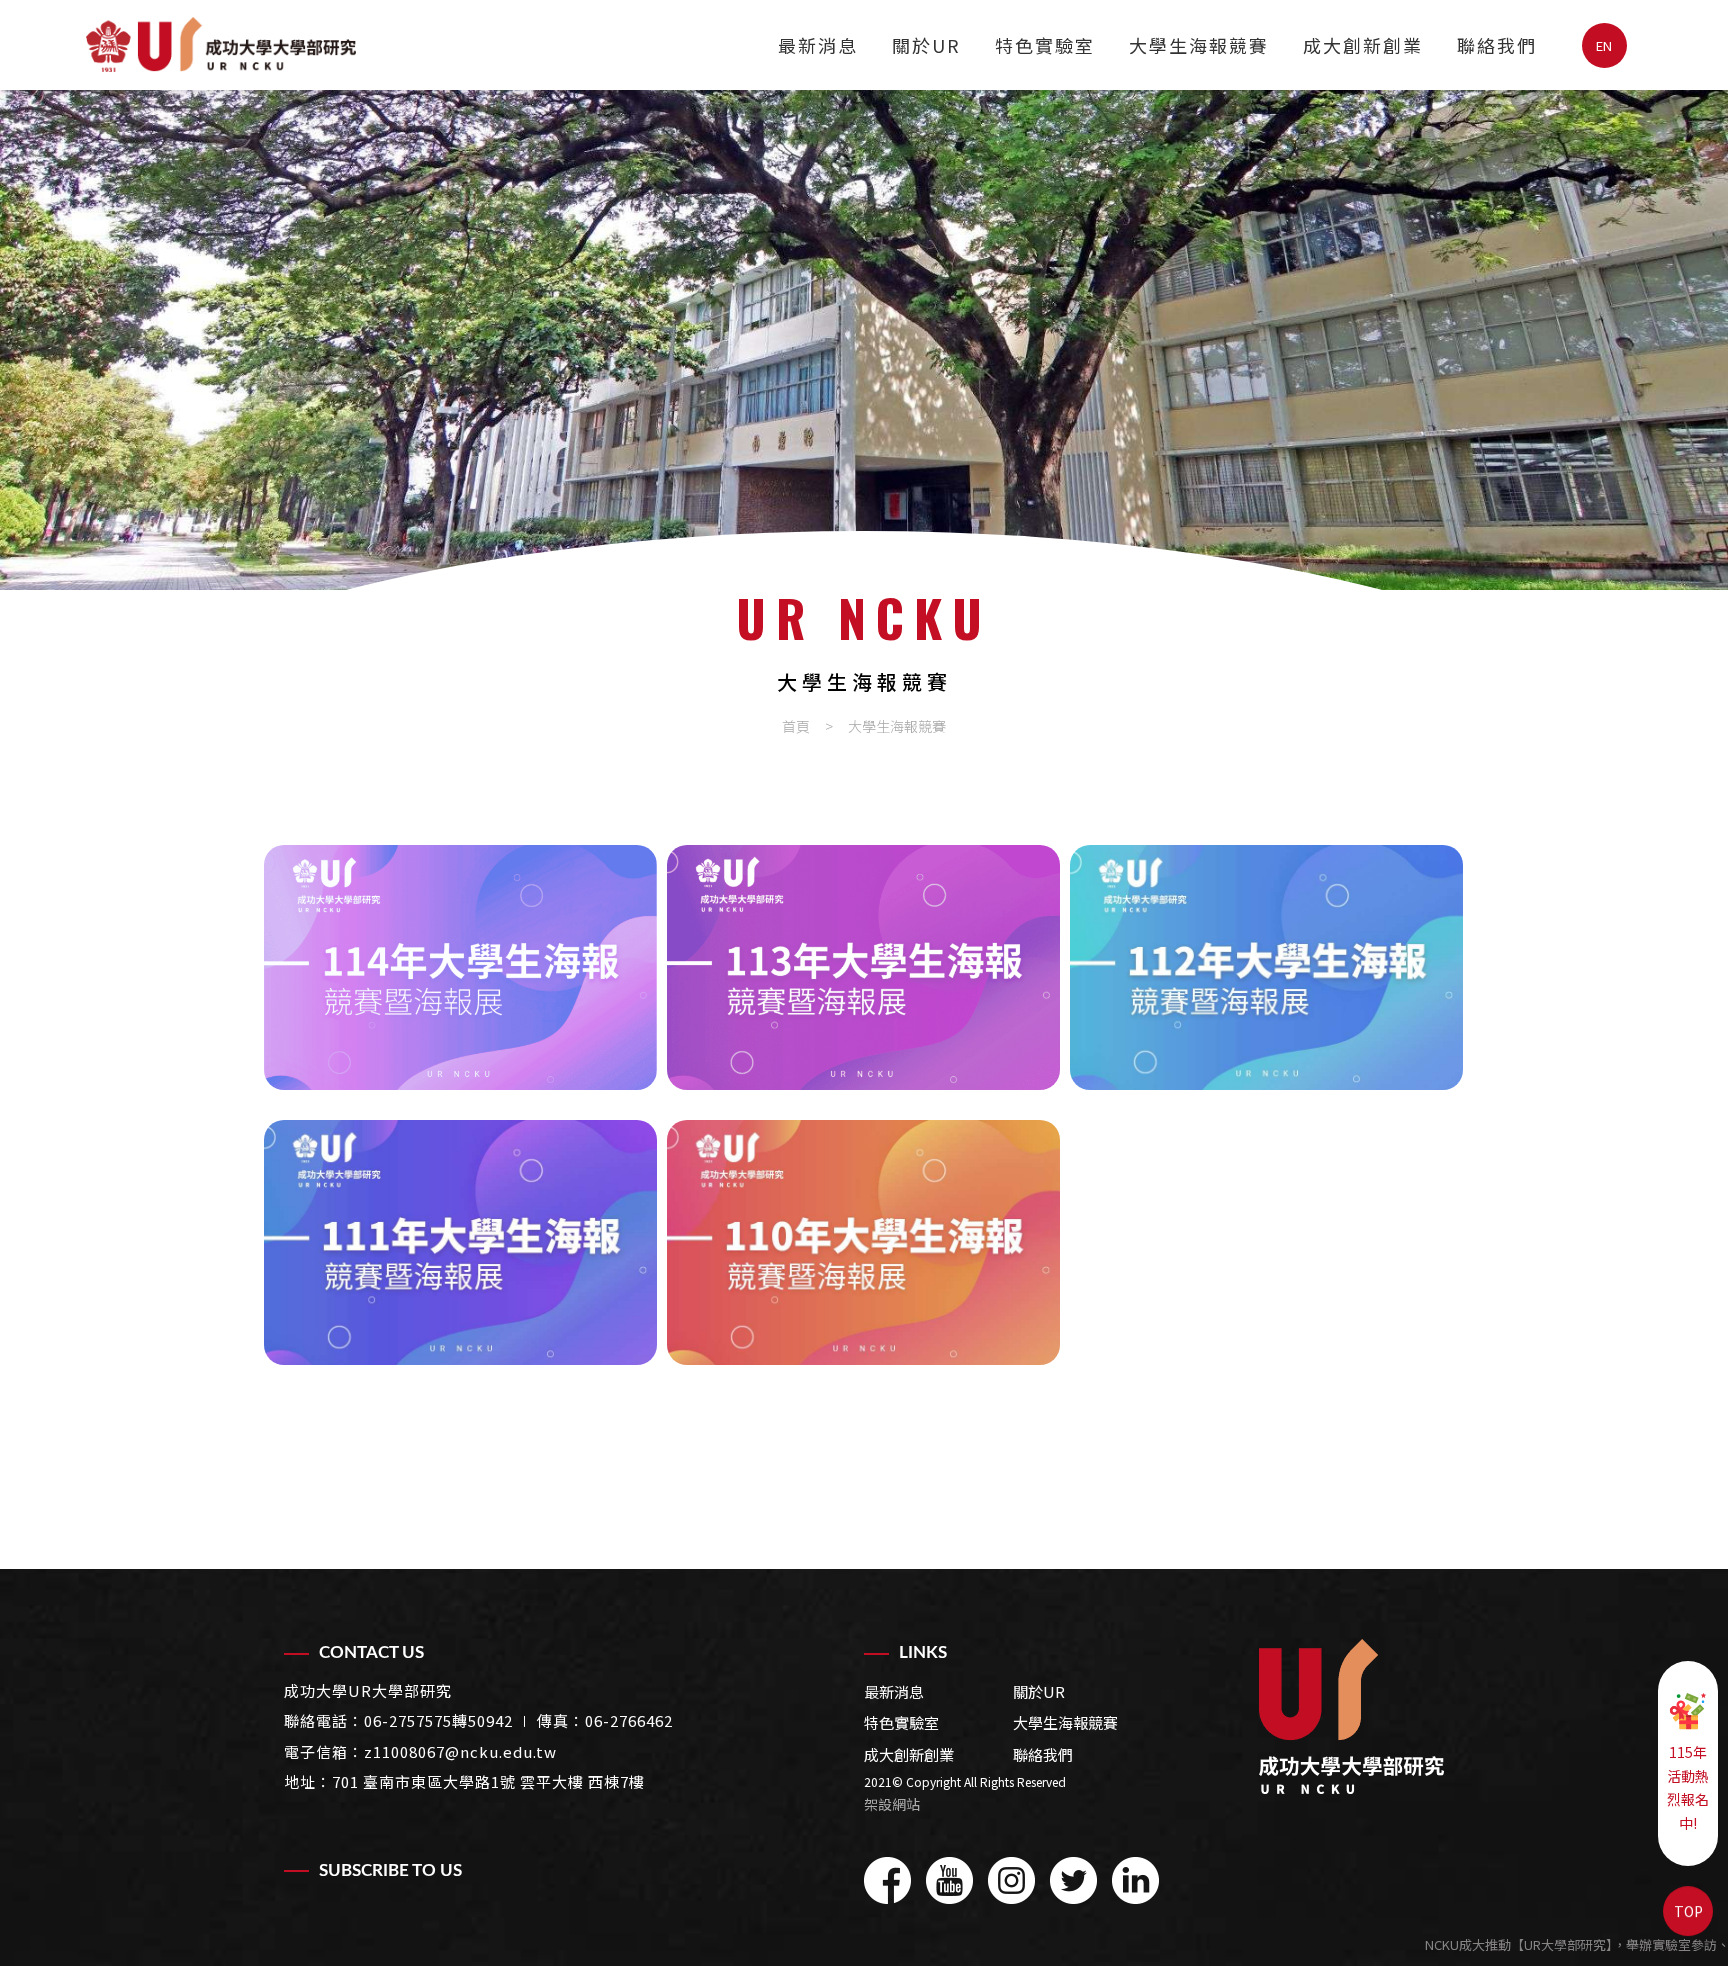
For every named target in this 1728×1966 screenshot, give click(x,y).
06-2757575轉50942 (438, 1720)
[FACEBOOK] (887, 1880)
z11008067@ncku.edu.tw (460, 1751)
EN (1604, 45)
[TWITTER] (1073, 1880)
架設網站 (892, 1804)
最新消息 (818, 45)
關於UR (926, 45)
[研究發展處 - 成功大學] (221, 44)
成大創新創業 (1363, 45)
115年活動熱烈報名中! (1688, 1787)
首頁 (796, 726)
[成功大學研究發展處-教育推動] (864, 340)
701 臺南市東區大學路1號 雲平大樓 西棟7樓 (488, 1781)
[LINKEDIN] (1135, 1880)
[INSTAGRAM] (1011, 1880)
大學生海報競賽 (1199, 45)
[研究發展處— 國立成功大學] (1351, 1716)
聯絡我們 (1497, 45)
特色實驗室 (1045, 45)
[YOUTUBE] (949, 1880)
